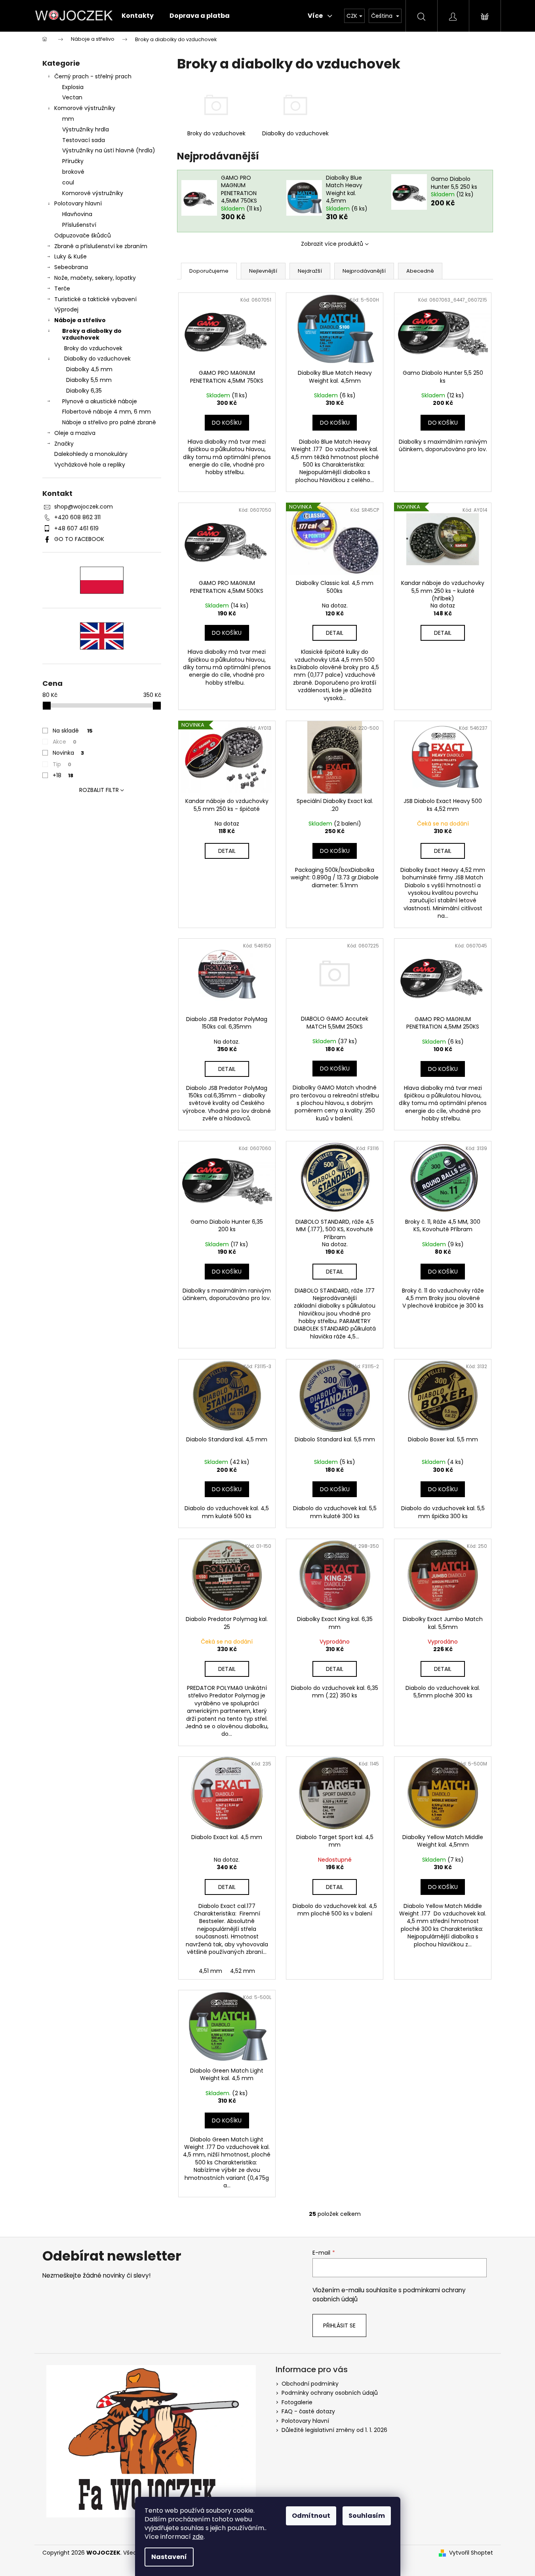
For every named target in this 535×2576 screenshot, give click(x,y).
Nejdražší (310, 271)
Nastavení (169, 2557)
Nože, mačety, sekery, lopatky (95, 278)
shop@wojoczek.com (84, 507)
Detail (335, 633)
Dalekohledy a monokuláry (91, 454)
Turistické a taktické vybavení (95, 299)
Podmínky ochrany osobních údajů (330, 2393)
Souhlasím (367, 2516)
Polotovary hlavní (78, 203)
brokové (73, 172)
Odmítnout (311, 2516)
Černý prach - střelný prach (93, 76)
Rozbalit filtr (99, 790)
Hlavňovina (77, 214)
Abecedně (420, 271)
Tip (62, 764)
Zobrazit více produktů (332, 244)
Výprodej (66, 309)
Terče (62, 289)
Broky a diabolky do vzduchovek (92, 334)
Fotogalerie (297, 2402)
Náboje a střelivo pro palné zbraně (109, 422)
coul (68, 182)
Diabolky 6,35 (84, 391)
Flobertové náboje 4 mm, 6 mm (107, 412)
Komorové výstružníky (85, 108)
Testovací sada (84, 140)
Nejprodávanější (364, 271)
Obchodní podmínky (310, 2384)
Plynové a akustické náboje (100, 401)
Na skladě (73, 731)
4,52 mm (243, 1971)
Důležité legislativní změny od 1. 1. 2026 (334, 2430)
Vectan (72, 97)
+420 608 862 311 (77, 517)
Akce (65, 742)
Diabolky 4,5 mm (89, 369)
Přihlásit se (339, 2325)
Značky (64, 444)
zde (198, 2537)
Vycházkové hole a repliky (90, 465)
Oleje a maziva (75, 433)
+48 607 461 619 (76, 528)
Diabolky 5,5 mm (89, 380)
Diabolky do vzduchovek (97, 359)
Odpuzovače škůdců (83, 235)
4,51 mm (210, 1971)
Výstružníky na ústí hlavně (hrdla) (109, 150)
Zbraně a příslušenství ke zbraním (101, 246)
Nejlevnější (263, 271)
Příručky (73, 161)
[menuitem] (138, 16)
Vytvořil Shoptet (471, 2553)
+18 (63, 775)
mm (68, 119)
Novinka (68, 753)
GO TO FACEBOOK (79, 539)
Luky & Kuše (70, 256)
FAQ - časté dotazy (308, 2411)
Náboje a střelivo (80, 320)
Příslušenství (79, 225)
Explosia (73, 87)
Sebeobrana (71, 267)
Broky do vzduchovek (93, 348)
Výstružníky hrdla (86, 129)
